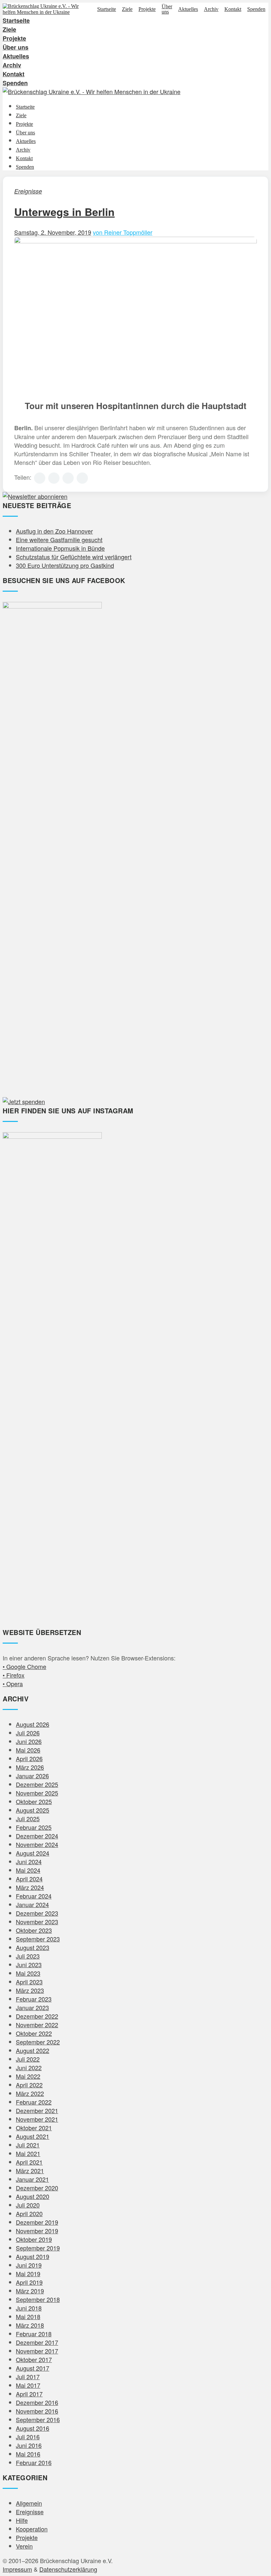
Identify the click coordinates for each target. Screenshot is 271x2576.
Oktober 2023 (34, 1930)
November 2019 (37, 2231)
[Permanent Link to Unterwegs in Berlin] (135, 241)
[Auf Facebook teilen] (40, 478)
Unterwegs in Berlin (64, 212)
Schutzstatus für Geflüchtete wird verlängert (74, 557)
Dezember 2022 (37, 2016)
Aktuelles (188, 9)
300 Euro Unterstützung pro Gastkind (65, 565)
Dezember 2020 (37, 2188)
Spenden (256, 9)
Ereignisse (28, 191)
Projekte (147, 9)
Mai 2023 (28, 1973)
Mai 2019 (28, 2274)
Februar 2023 (34, 1999)
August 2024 (33, 1853)
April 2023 (29, 1982)
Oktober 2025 (34, 1801)
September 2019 (38, 2248)
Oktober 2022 (34, 2033)
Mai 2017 (28, 2385)
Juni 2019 (29, 2265)
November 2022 (37, 2025)
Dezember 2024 (37, 1836)
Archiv (211, 9)
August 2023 (33, 1947)
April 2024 (29, 1879)
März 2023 (30, 1990)
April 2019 (29, 2282)
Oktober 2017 (34, 2359)
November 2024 (37, 1844)
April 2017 (29, 2394)
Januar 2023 (32, 2007)
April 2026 (29, 1758)
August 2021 (33, 2136)
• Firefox (14, 1675)
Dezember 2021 (37, 2110)
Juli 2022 (28, 2059)
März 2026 (30, 1767)
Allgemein (29, 2503)
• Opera (13, 1684)
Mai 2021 (28, 2153)
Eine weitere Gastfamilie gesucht (59, 540)
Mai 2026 (28, 1750)
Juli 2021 (28, 2145)
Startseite (107, 9)
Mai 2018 (28, 2316)
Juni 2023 (29, 1965)
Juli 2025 (28, 1819)
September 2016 (38, 2419)
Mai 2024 (28, 1870)
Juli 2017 (28, 2377)
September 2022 (38, 2042)
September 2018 (38, 2299)
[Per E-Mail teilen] (82, 478)
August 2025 (33, 1810)
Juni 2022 (29, 2068)
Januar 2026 (32, 1776)
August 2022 (33, 2050)
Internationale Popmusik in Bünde (60, 548)
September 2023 (38, 1939)
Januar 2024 (32, 1904)
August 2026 (33, 1724)
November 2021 (37, 2119)
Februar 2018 (34, 2334)
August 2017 (33, 2368)
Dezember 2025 (37, 1784)
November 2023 (37, 1922)
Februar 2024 (34, 1896)
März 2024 (30, 1887)
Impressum (17, 2569)
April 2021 (29, 2162)
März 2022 (30, 2093)
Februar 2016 (34, 2462)
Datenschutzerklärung (68, 2569)
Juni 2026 (29, 1741)
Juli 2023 (28, 1956)
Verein (24, 2546)
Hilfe (22, 2520)
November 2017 (37, 2351)
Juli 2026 (28, 1733)
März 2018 (30, 2325)
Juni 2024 (29, 1862)
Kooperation (32, 2529)
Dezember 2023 (37, 1913)
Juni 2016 (29, 2445)
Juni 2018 (29, 2308)
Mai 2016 (28, 2454)
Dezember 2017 (37, 2342)
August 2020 (33, 2196)
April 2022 (29, 2085)
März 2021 (30, 2171)
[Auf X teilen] (54, 478)
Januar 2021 (32, 2179)
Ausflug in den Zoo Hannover (54, 531)
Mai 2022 (28, 2076)
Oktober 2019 (34, 2239)
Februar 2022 (34, 2102)
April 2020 (29, 2213)
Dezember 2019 (37, 2222)
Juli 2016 (28, 2437)
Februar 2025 (34, 1827)
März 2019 (30, 2291)
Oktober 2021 (34, 2128)
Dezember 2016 (37, 2402)
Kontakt (233, 9)
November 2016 (37, 2411)
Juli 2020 (28, 2205)
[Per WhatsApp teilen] (68, 478)
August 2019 (33, 2256)
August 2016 (33, 2428)
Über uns (167, 9)
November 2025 (37, 1793)
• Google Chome (24, 1666)
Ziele (127, 9)
